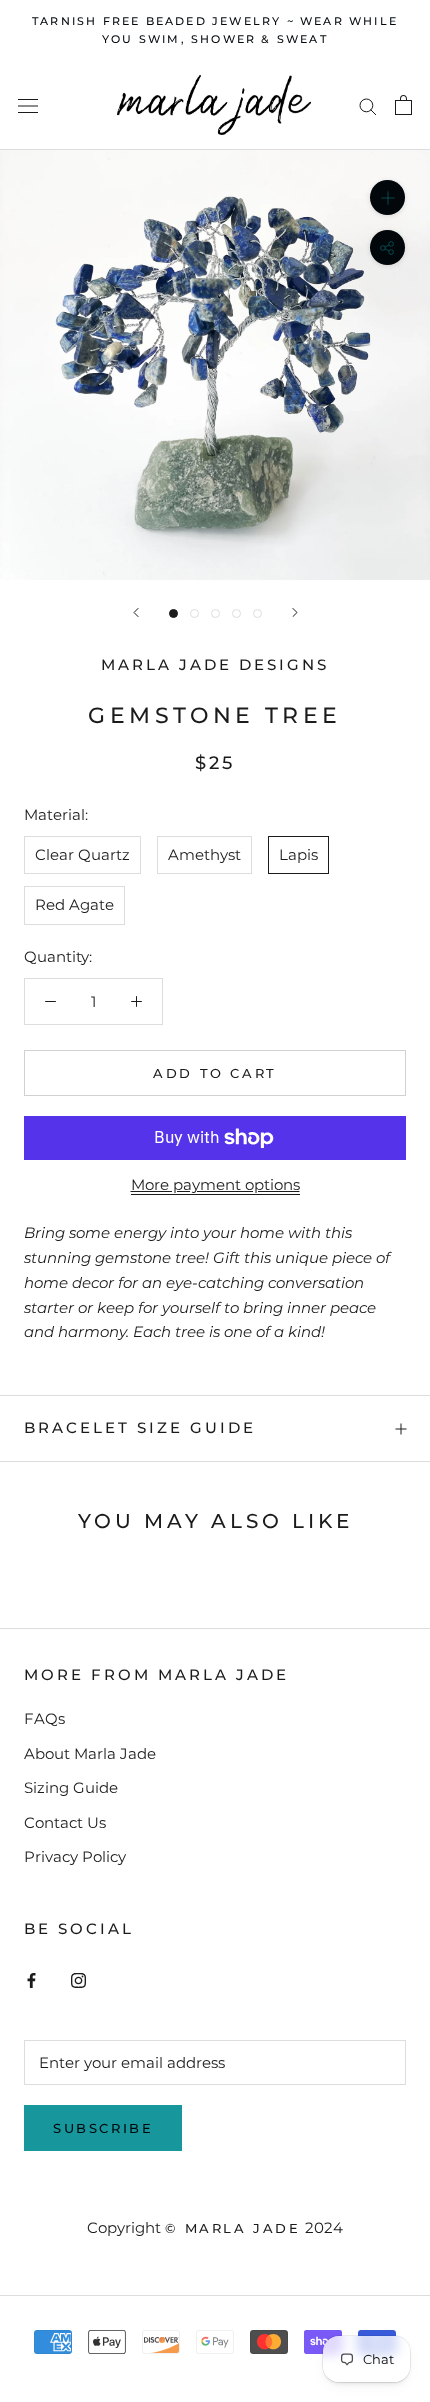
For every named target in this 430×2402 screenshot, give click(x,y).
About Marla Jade (90, 1753)
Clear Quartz (82, 854)
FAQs (44, 1718)
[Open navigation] (28, 105)
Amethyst (204, 854)
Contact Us (65, 1822)
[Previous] (136, 612)
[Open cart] (403, 105)
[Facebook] (31, 1979)
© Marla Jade (232, 2228)
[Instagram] (78, 1979)
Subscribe (103, 2128)
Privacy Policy (75, 1856)
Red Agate (74, 904)
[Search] (368, 106)
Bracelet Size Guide (140, 1427)
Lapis (298, 854)
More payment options (215, 1184)
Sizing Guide (71, 1787)
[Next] (295, 612)
